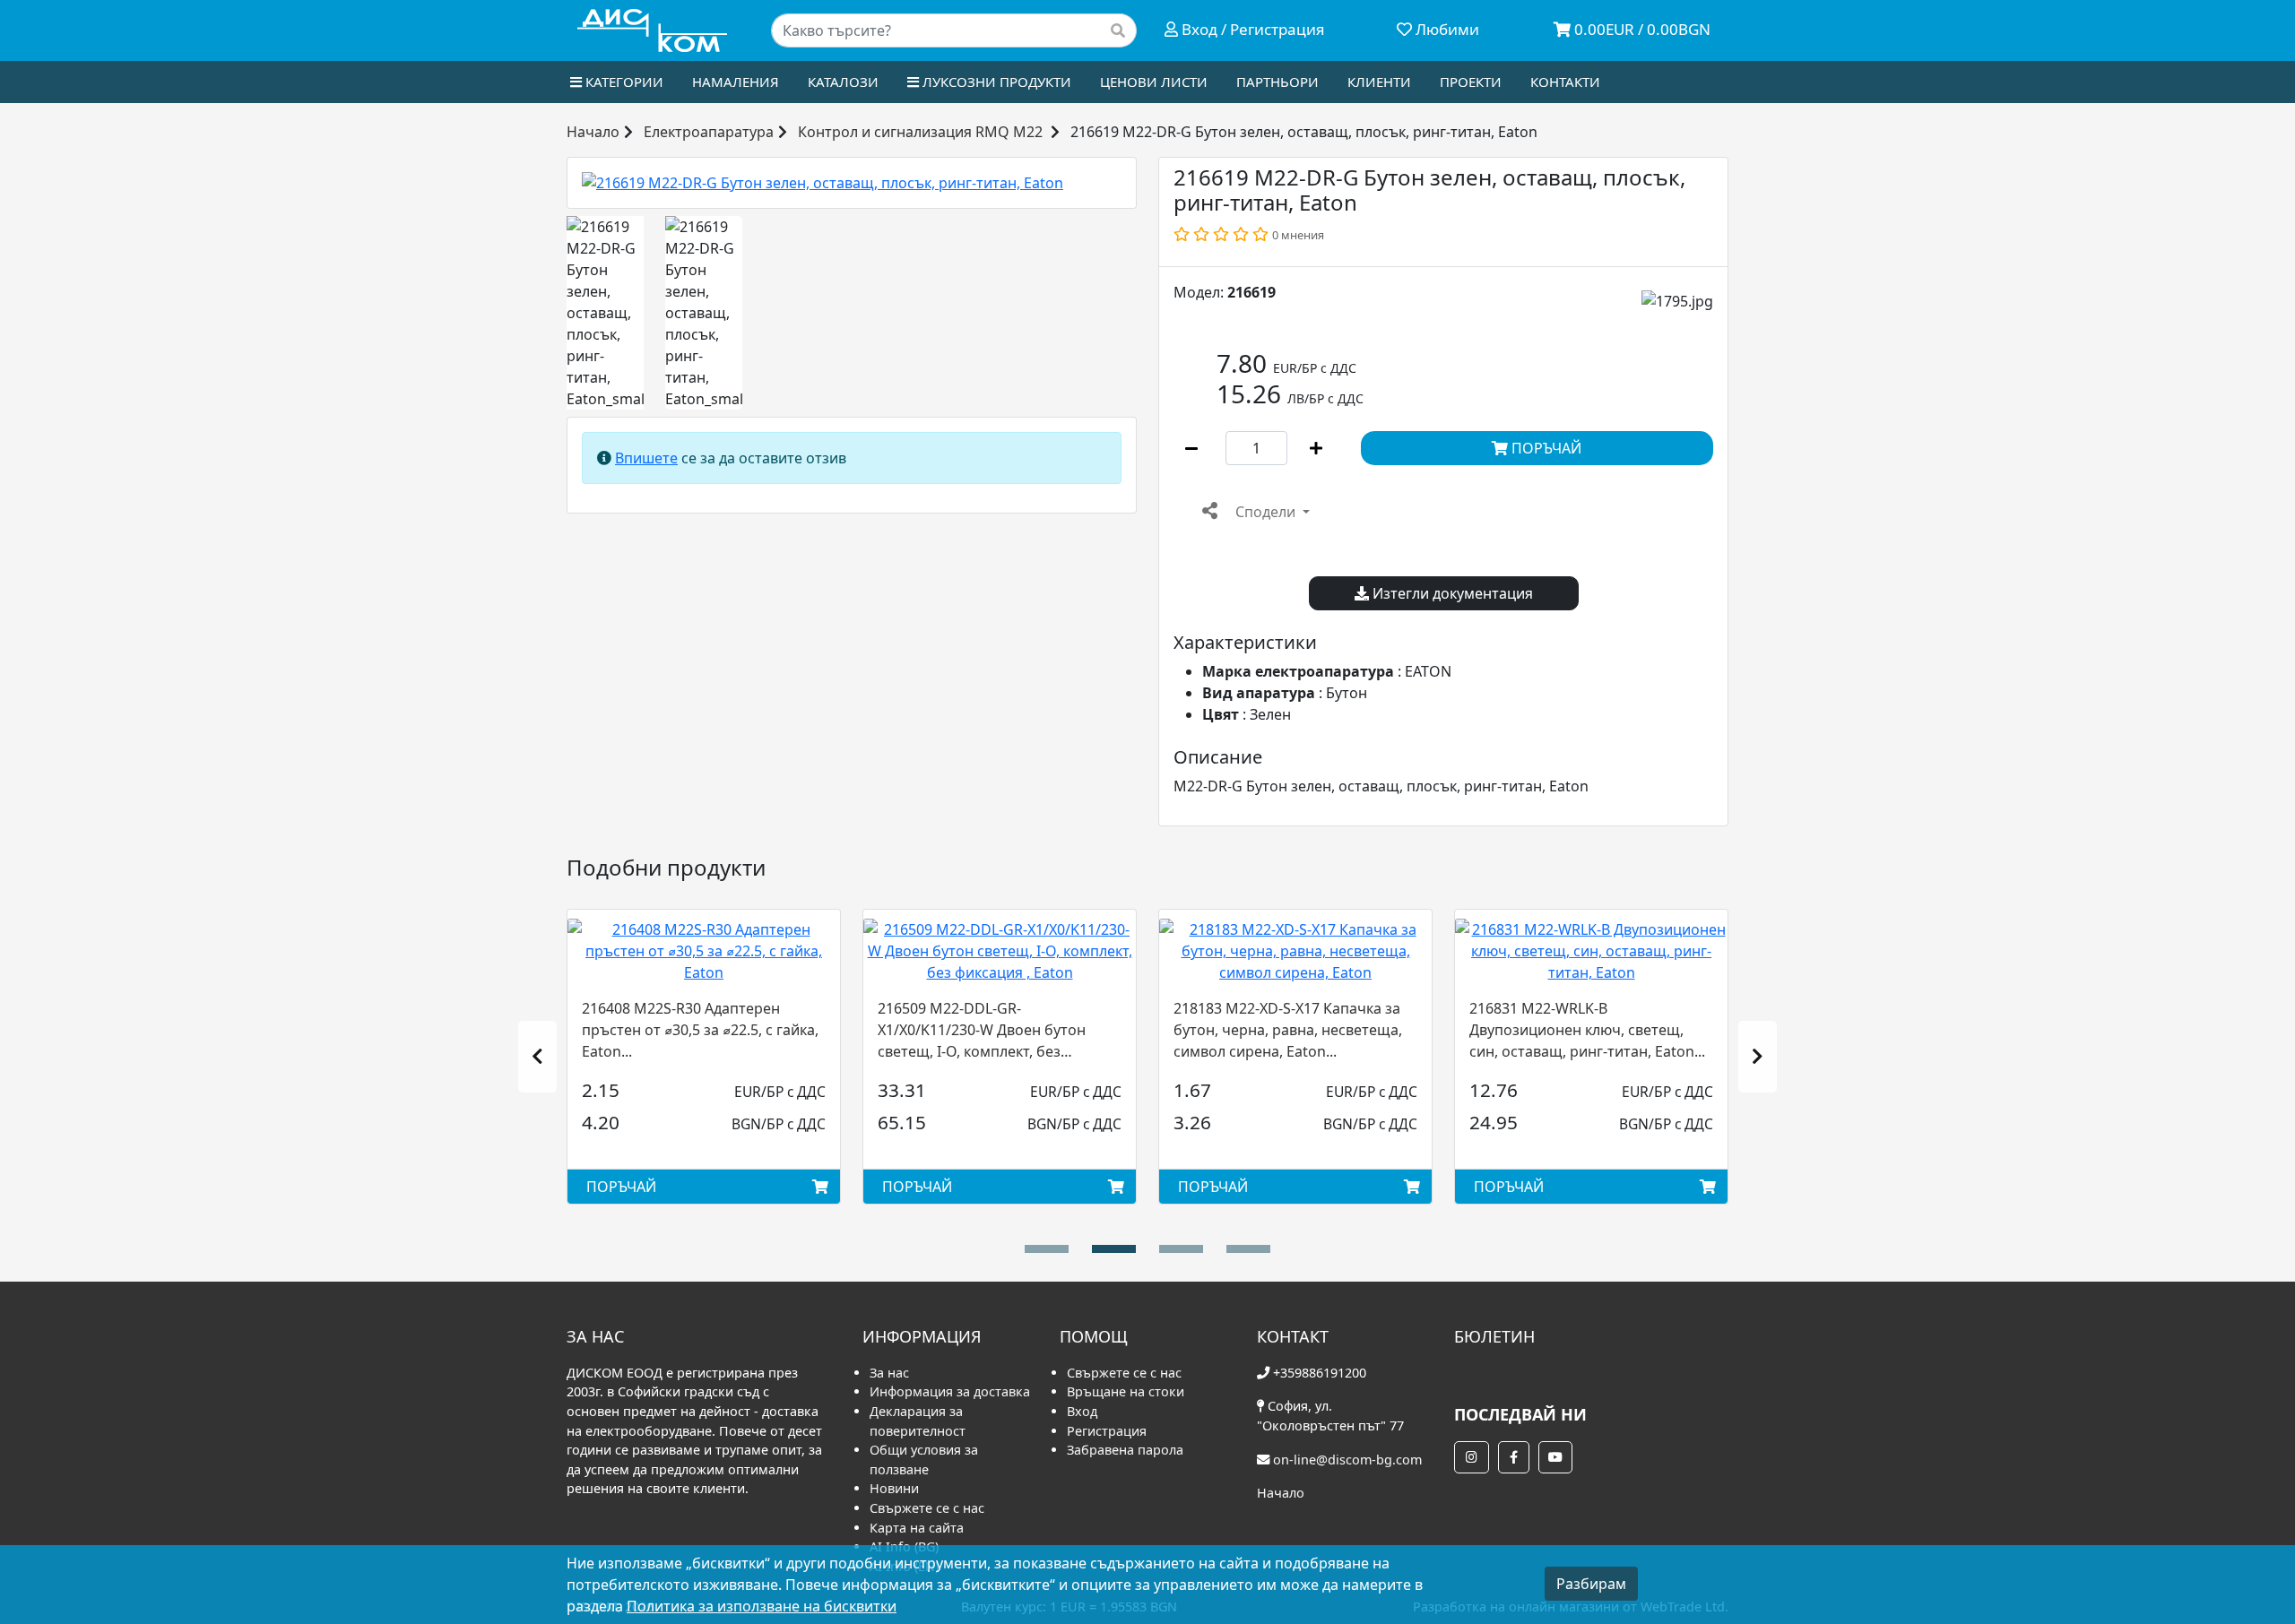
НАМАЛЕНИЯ (736, 82)
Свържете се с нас (927, 1508)
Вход (1082, 1411)
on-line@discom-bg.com (1347, 1460)
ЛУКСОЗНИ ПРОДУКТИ (995, 82)
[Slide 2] (1181, 1249)
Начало (593, 132)
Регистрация (1107, 1431)
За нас (889, 1373)
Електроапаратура (709, 132)
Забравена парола (1125, 1450)
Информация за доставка (950, 1391)
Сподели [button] (1265, 512)
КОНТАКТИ (1565, 82)
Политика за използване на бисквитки (762, 1606)
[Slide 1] (1114, 1249)
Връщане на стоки (1126, 1391)
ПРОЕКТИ (1471, 82)
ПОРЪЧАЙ (1545, 448)
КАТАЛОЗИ (843, 82)
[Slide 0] (1047, 1249)
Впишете (646, 458)
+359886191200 (1320, 1373)
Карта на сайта (917, 1528)
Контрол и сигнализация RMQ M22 (920, 132)
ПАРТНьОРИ (1277, 82)
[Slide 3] (1248, 1249)
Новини (894, 1488)
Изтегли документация (1451, 593)
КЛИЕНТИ (1379, 82)
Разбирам (1591, 1584)
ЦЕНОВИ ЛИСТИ (1154, 82)
